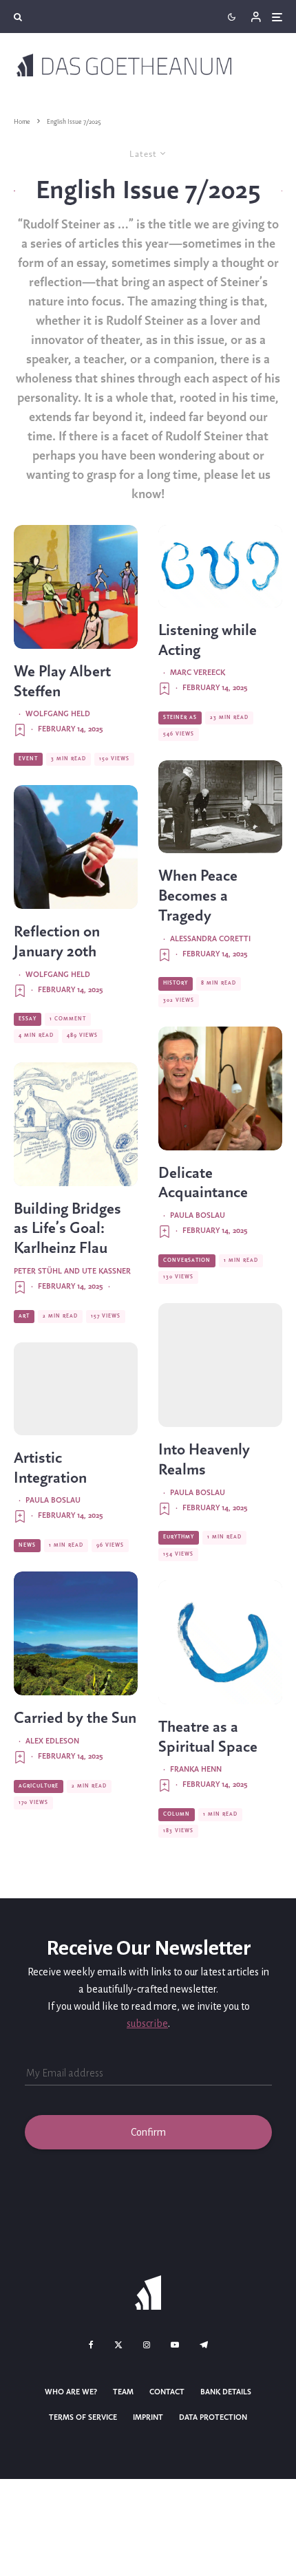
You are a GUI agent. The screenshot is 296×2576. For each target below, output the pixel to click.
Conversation (187, 1260)
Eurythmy (179, 1537)
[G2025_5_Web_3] (76, 1389)
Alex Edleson (52, 1741)
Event (28, 759)
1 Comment (68, 1019)
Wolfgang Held (58, 714)
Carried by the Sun (75, 1719)
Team (123, 2392)
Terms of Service (83, 2418)
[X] (118, 2345)
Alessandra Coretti (210, 939)
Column (177, 1814)
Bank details (226, 2392)
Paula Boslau (53, 1501)
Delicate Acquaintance (203, 1184)
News (27, 1545)
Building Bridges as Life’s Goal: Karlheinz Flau (67, 1230)
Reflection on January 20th (57, 942)
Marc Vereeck (198, 673)
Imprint (148, 2418)
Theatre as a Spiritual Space (208, 1738)
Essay (28, 1019)
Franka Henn (196, 1770)
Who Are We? (71, 2392)
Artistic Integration (50, 1469)
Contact (167, 2392)
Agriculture (39, 1786)
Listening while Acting (208, 641)
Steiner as (180, 718)
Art (24, 1316)
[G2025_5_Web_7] (76, 847)
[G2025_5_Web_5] (220, 1088)
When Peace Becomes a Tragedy (198, 897)
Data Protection (213, 2418)
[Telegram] (204, 2345)
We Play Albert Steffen (62, 682)
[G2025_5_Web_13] (220, 807)
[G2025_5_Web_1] (220, 1365)
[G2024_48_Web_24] (76, 587)
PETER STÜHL (38, 1271)
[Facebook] (91, 2345)
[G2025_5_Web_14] (76, 1124)
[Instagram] (147, 2345)
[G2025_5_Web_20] (220, 1642)
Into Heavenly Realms (204, 1460)
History (176, 983)
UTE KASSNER (106, 1271)
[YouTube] (175, 2345)
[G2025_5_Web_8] (220, 566)
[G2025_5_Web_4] (76, 1633)
